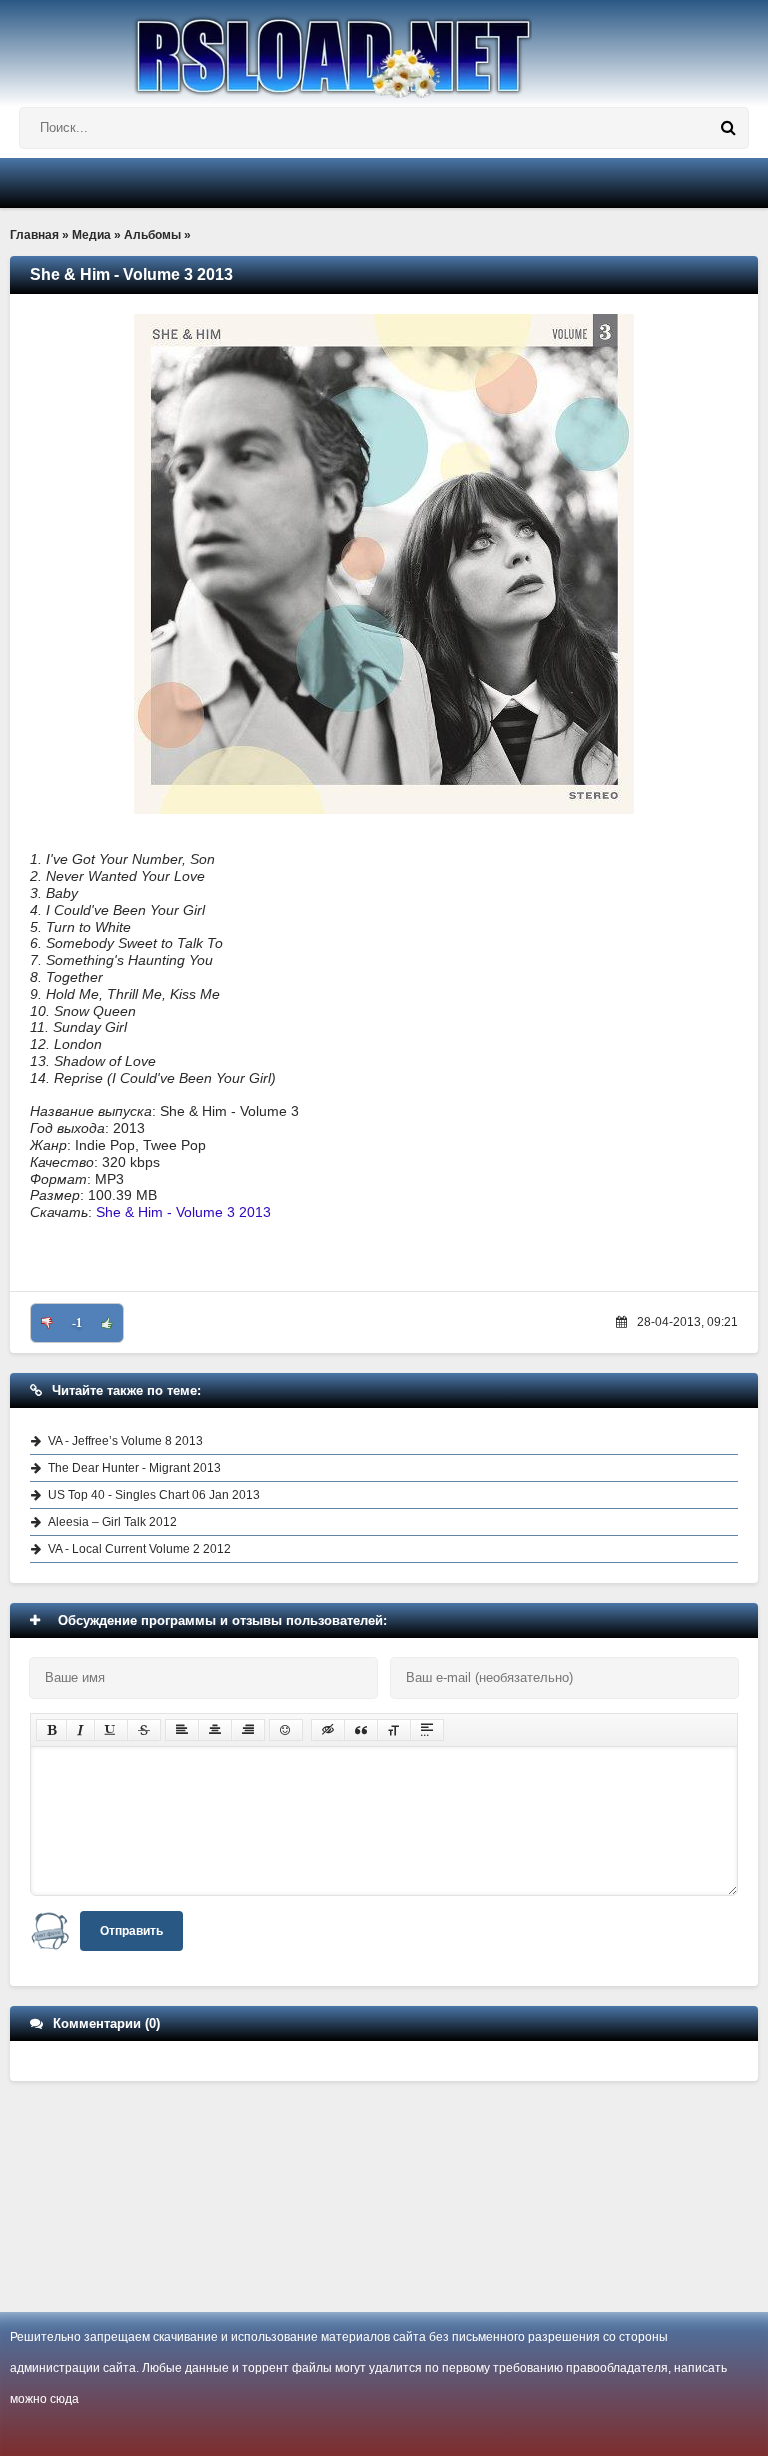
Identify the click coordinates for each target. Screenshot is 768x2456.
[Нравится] (107, 1323)
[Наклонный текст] (80, 1730)
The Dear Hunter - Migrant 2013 (134, 1468)
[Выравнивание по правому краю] (248, 1730)
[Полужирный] (51, 1730)
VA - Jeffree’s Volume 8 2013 (125, 1441)
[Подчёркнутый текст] (111, 1730)
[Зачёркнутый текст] (144, 1730)
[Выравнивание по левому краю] (182, 1730)
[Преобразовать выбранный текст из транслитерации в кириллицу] (394, 1730)
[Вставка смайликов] (286, 1730)
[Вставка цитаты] (361, 1730)
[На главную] (384, 49)
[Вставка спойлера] (427, 1730)
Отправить (131, 1931)
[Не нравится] (47, 1323)
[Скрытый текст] (328, 1730)
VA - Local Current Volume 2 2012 (139, 1549)
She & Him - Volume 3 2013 (183, 1212)
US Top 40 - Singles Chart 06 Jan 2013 (154, 1495)
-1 (77, 1323)
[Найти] (728, 128)
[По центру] (215, 1730)
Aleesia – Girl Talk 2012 (112, 1522)
